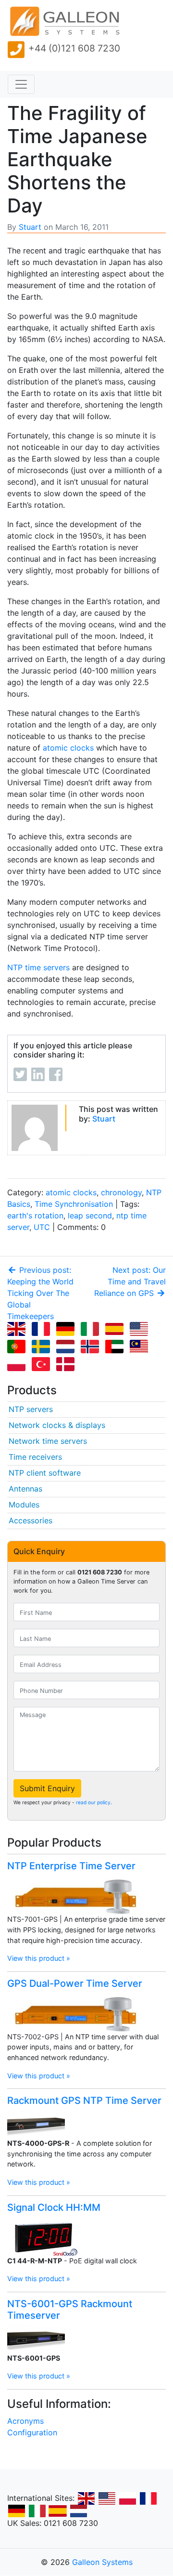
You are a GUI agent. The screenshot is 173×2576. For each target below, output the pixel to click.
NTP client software (45, 1473)
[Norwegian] (92, 1347)
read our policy (93, 1802)
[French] (43, 1330)
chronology (121, 1192)
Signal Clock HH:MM (54, 2207)
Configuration (32, 2432)
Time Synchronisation (74, 1204)
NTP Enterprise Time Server (71, 1866)
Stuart (30, 227)
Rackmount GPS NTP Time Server (84, 2100)
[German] (67, 1330)
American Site (107, 2498)
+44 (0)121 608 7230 (74, 48)
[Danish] (67, 1365)
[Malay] (141, 1347)
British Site (86, 2498)
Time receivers (35, 1457)
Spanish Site (58, 2511)
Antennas (25, 1489)
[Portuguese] (18, 1347)
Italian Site (37, 2511)
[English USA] (141, 1330)
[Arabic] (116, 1347)
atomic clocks (68, 748)
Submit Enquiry (47, 1788)
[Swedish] (43, 1347)
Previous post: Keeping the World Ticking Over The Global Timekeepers (40, 1293)
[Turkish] (43, 1365)
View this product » (39, 1958)
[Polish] (18, 1365)
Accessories (31, 1520)
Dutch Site (78, 2511)
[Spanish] (116, 1330)
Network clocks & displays (57, 1425)
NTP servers (31, 1409)
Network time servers (48, 1441)
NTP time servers (38, 967)
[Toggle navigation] (21, 84)
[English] (18, 1330)
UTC (42, 1227)
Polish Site (127, 2498)
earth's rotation (35, 1215)
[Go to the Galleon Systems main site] (64, 22)
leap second (90, 1215)
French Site (148, 2498)
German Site (16, 2511)
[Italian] (92, 1330)
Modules (24, 1505)
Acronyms (25, 2421)
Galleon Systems (102, 2562)
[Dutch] (67, 1347)
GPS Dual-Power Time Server (75, 1983)
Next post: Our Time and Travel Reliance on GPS (130, 1281)
